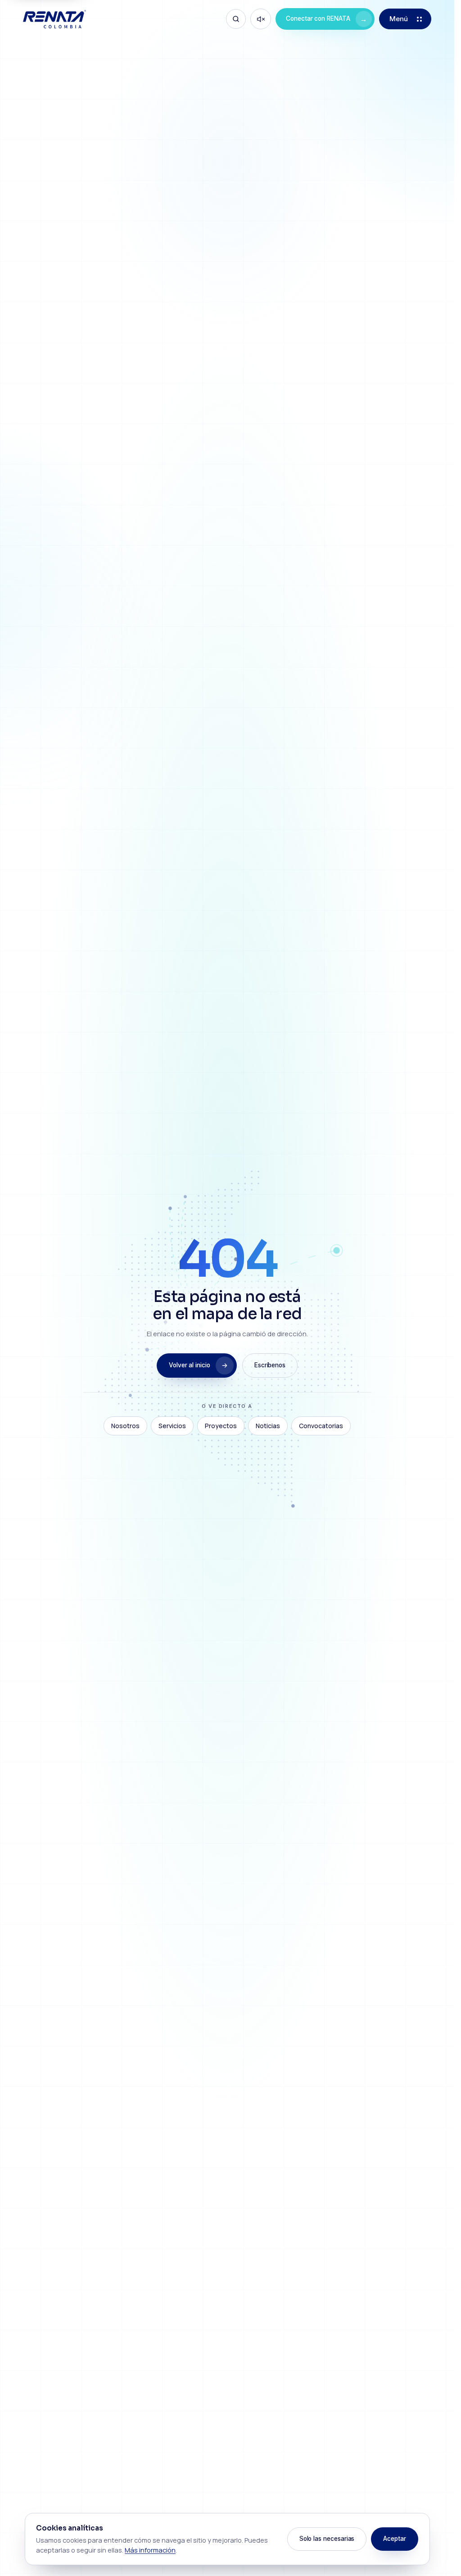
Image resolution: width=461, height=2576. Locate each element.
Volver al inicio (190, 1365)
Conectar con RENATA (326, 19)
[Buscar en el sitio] (236, 19)
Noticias (268, 1426)
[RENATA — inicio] (54, 19)
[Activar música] (261, 19)
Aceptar (395, 2539)
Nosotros (125, 1426)
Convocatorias (321, 1426)
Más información (150, 2550)
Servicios (172, 1426)
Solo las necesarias (327, 2539)
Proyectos (221, 1426)
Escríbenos (270, 1365)
